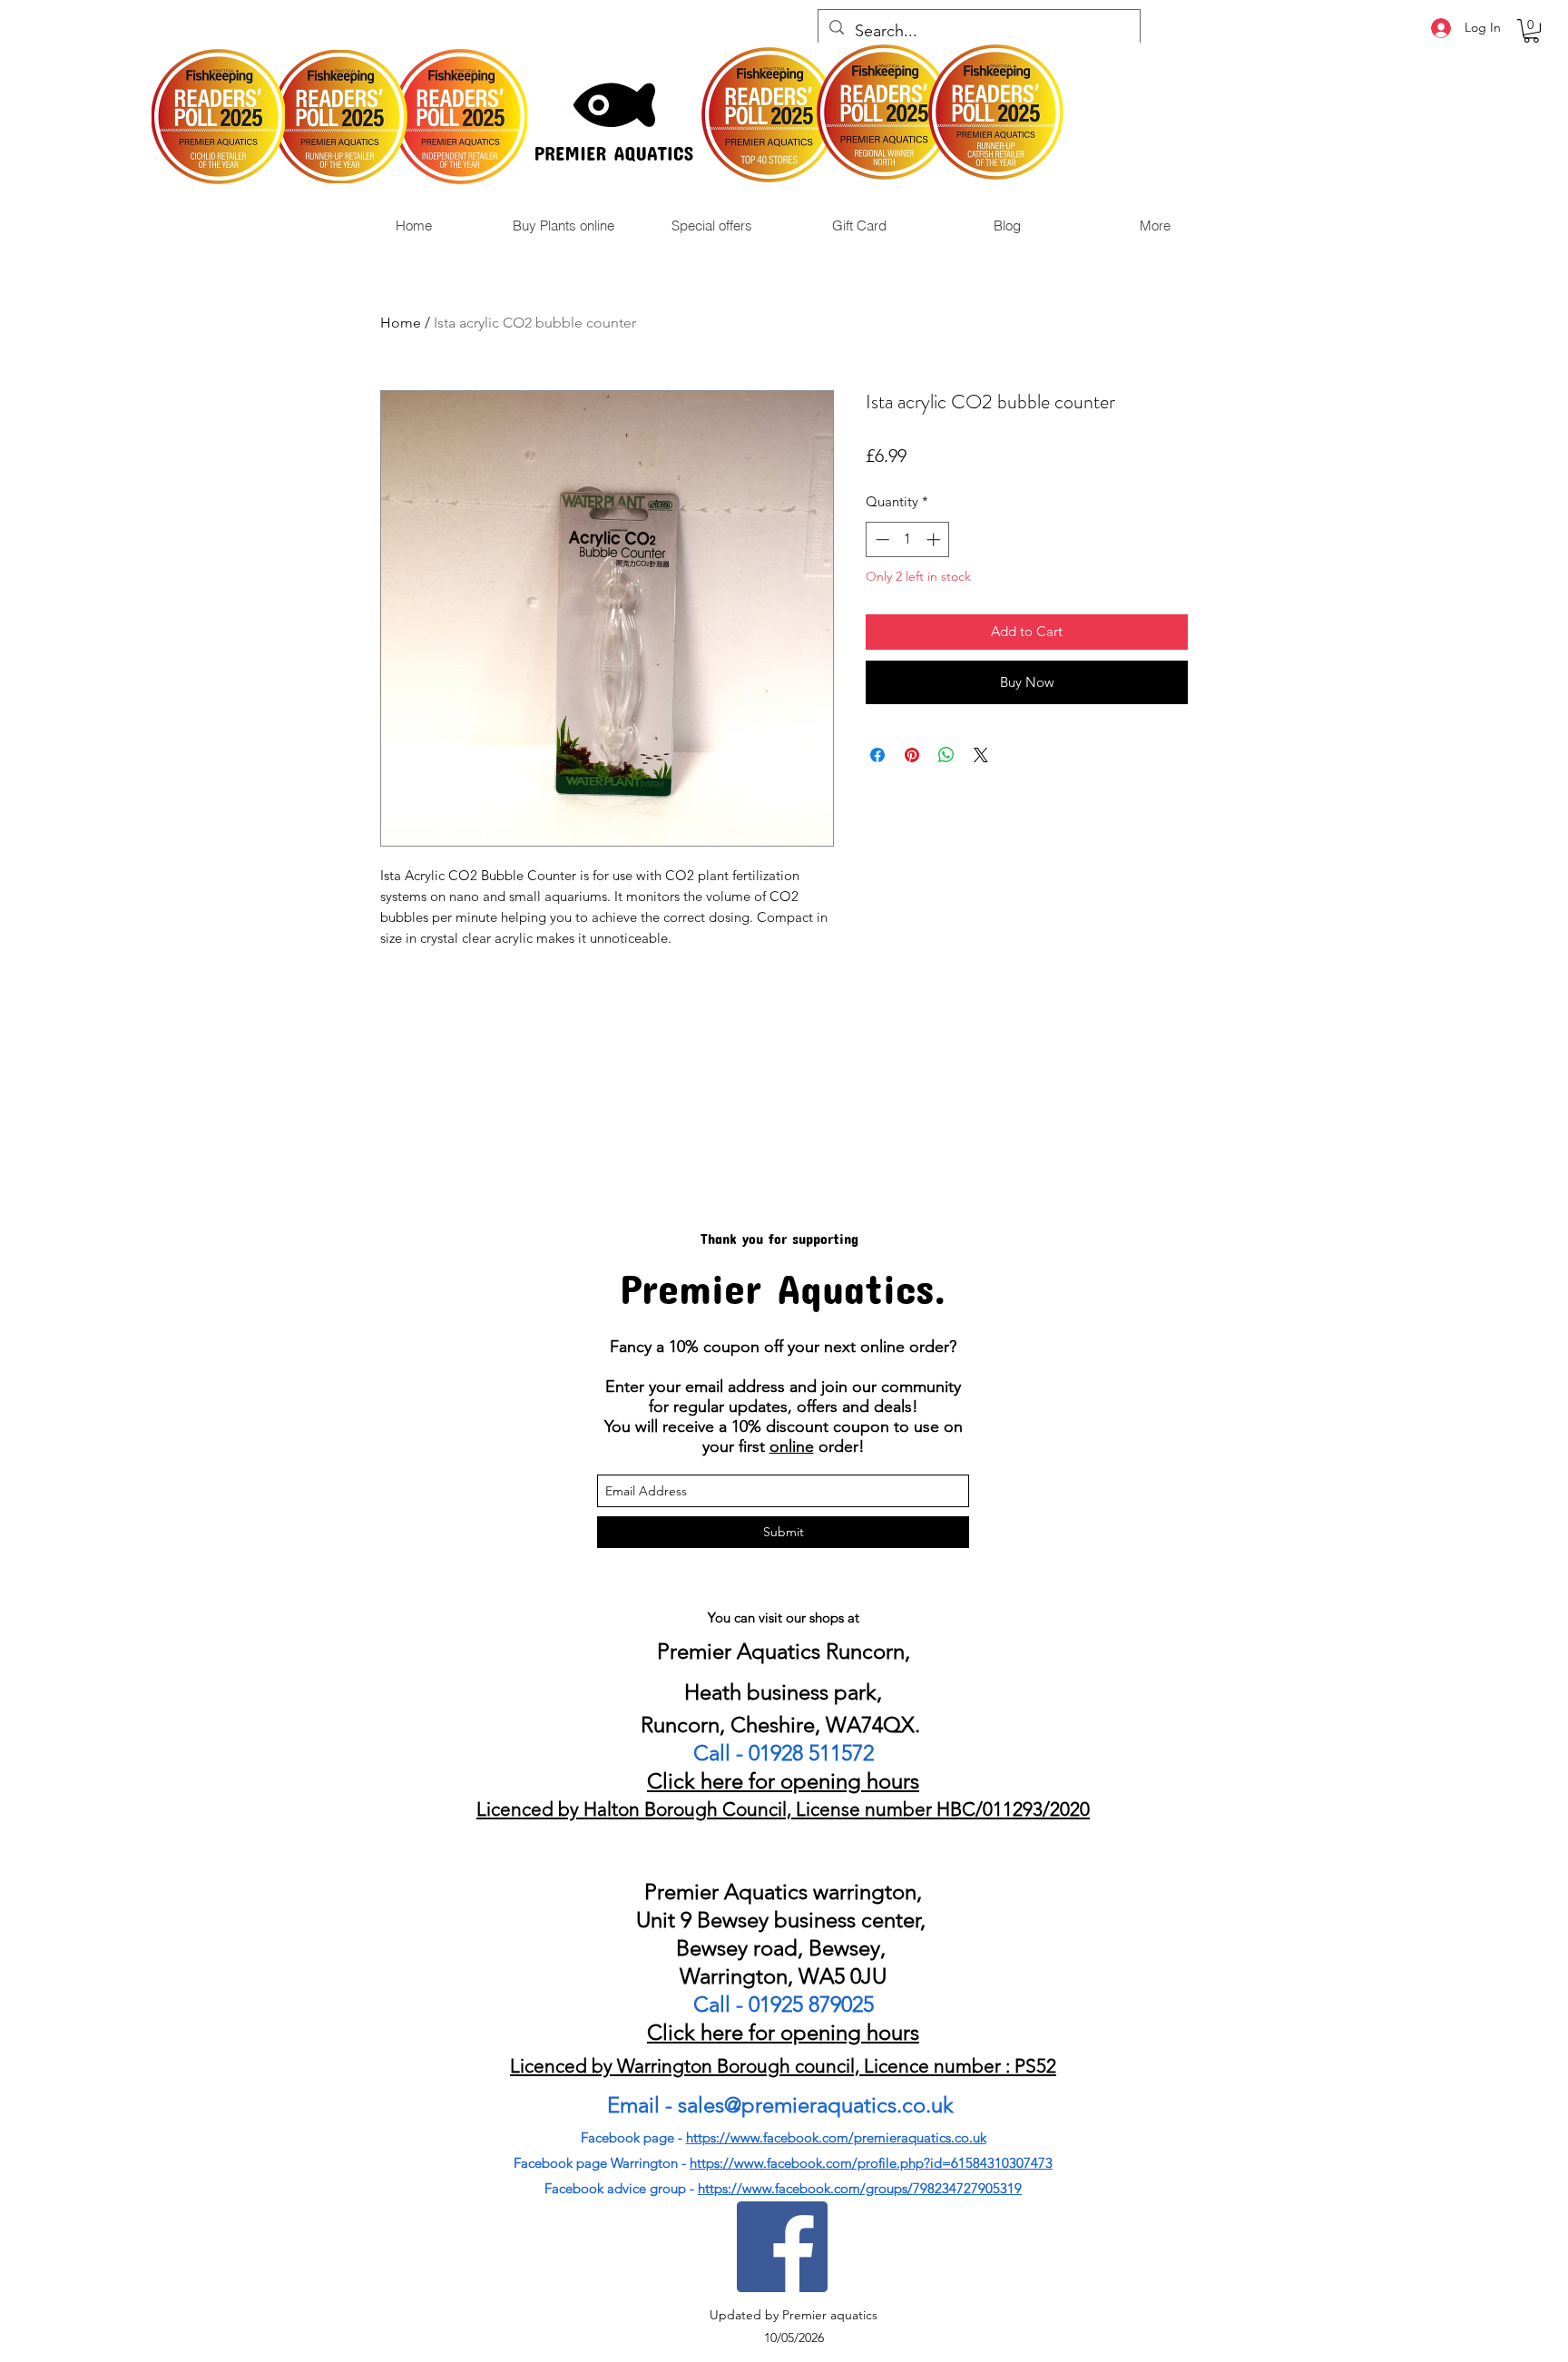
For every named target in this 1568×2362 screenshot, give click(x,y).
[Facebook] (782, 2247)
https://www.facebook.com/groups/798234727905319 (860, 2188)
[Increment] (935, 539)
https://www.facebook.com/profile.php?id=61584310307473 (871, 2163)
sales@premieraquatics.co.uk (816, 2105)
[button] (1531, 31)
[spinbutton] (908, 539)
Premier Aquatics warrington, (783, 1892)
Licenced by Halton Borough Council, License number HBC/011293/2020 (783, 1809)
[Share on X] (981, 755)
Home (401, 323)
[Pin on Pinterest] (912, 755)
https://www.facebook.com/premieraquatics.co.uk (836, 2137)
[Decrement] (881, 539)
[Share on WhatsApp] (946, 755)
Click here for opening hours (783, 1781)
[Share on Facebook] (877, 755)
